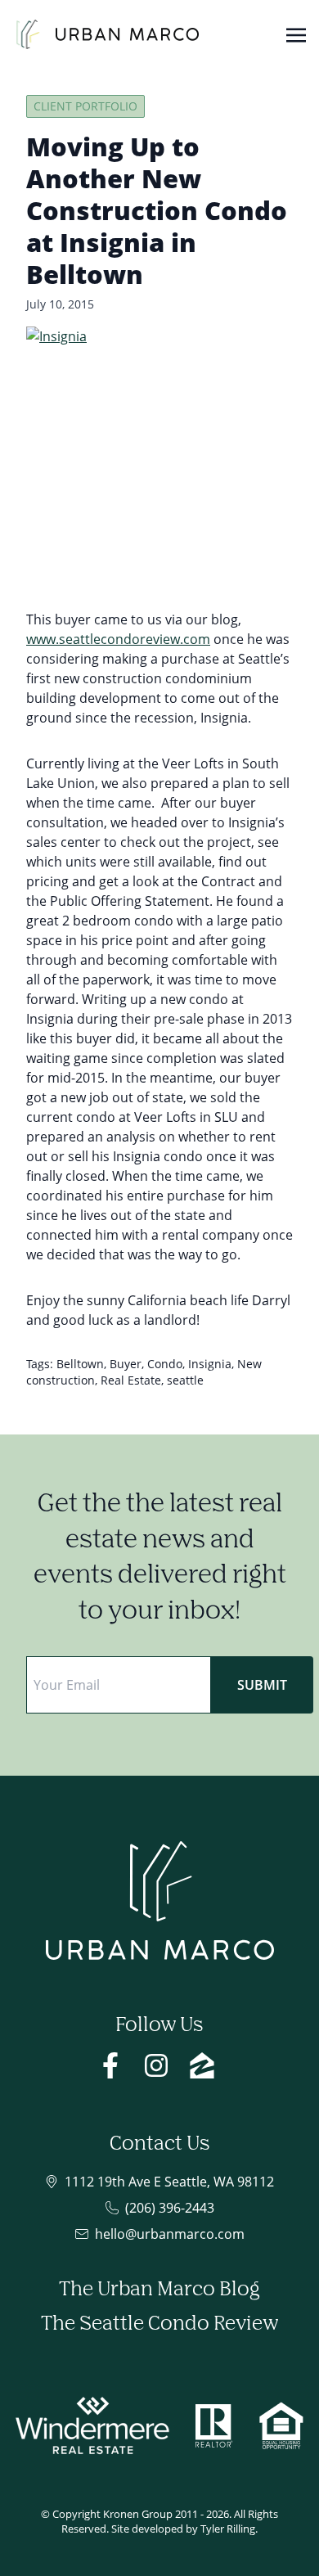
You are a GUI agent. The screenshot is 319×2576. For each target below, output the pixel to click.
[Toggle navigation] (296, 34)
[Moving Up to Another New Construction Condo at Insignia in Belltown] (159, 460)
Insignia (210, 1364)
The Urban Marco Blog (159, 2290)
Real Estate (131, 1380)
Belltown (80, 1364)
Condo (165, 1364)
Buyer (126, 1364)
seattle (185, 1380)
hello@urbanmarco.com (170, 2234)
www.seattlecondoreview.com (118, 639)
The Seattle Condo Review (159, 2324)
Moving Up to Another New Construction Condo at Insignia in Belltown (157, 210)
